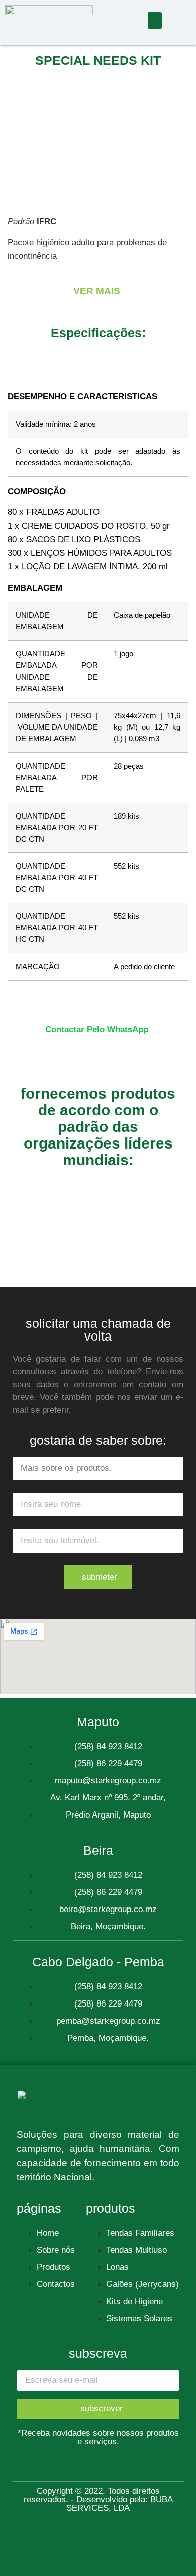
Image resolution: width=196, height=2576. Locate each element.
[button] (155, 20)
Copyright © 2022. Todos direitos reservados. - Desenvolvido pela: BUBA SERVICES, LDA (98, 2499)
